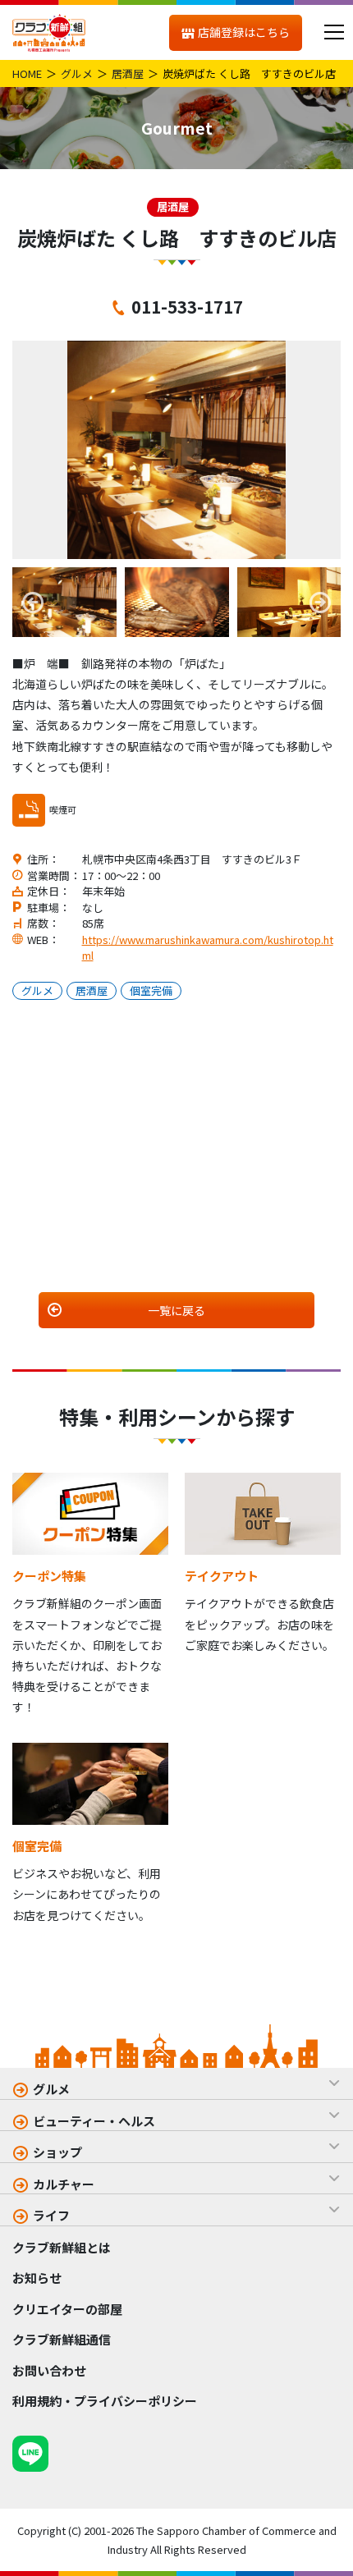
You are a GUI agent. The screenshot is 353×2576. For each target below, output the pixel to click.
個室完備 (151, 990)
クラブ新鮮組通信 (62, 2339)
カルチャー (64, 2184)
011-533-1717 (187, 306)
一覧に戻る (176, 1310)
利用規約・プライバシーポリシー (105, 2401)
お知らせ (37, 2278)
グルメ (77, 73)
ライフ (51, 2215)
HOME (27, 73)
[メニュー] (334, 32)
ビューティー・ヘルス (94, 2121)
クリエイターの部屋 (67, 2309)
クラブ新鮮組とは (62, 2247)
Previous (33, 603)
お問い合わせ (49, 2370)
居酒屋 (128, 73)
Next (320, 603)
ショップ (57, 2152)
